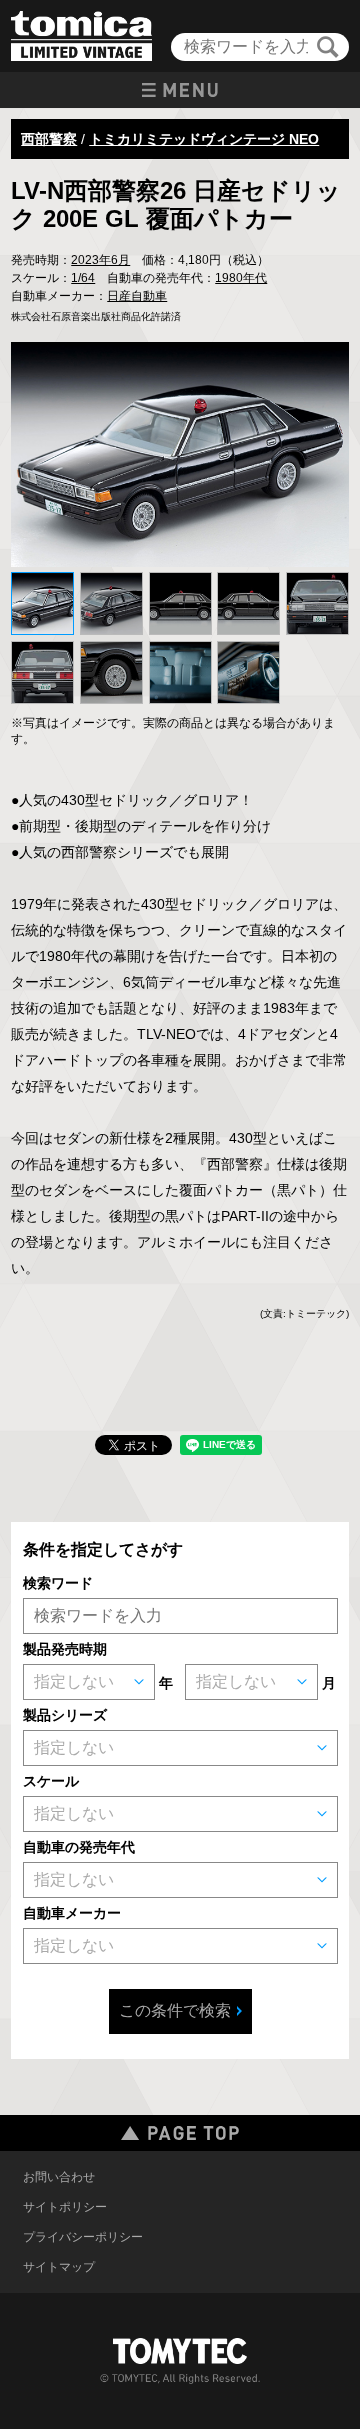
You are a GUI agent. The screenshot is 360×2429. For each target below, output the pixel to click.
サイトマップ (59, 2267)
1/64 (83, 278)
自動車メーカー (72, 1913)
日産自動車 (137, 296)
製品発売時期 (65, 1649)
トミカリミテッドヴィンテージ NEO (204, 139)
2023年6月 (100, 260)
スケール (51, 1781)
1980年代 (241, 278)
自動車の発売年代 (79, 1847)
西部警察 (49, 139)
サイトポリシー (65, 2207)
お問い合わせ (59, 2177)
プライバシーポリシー (83, 2237)
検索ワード (58, 1583)
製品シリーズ (65, 1715)
